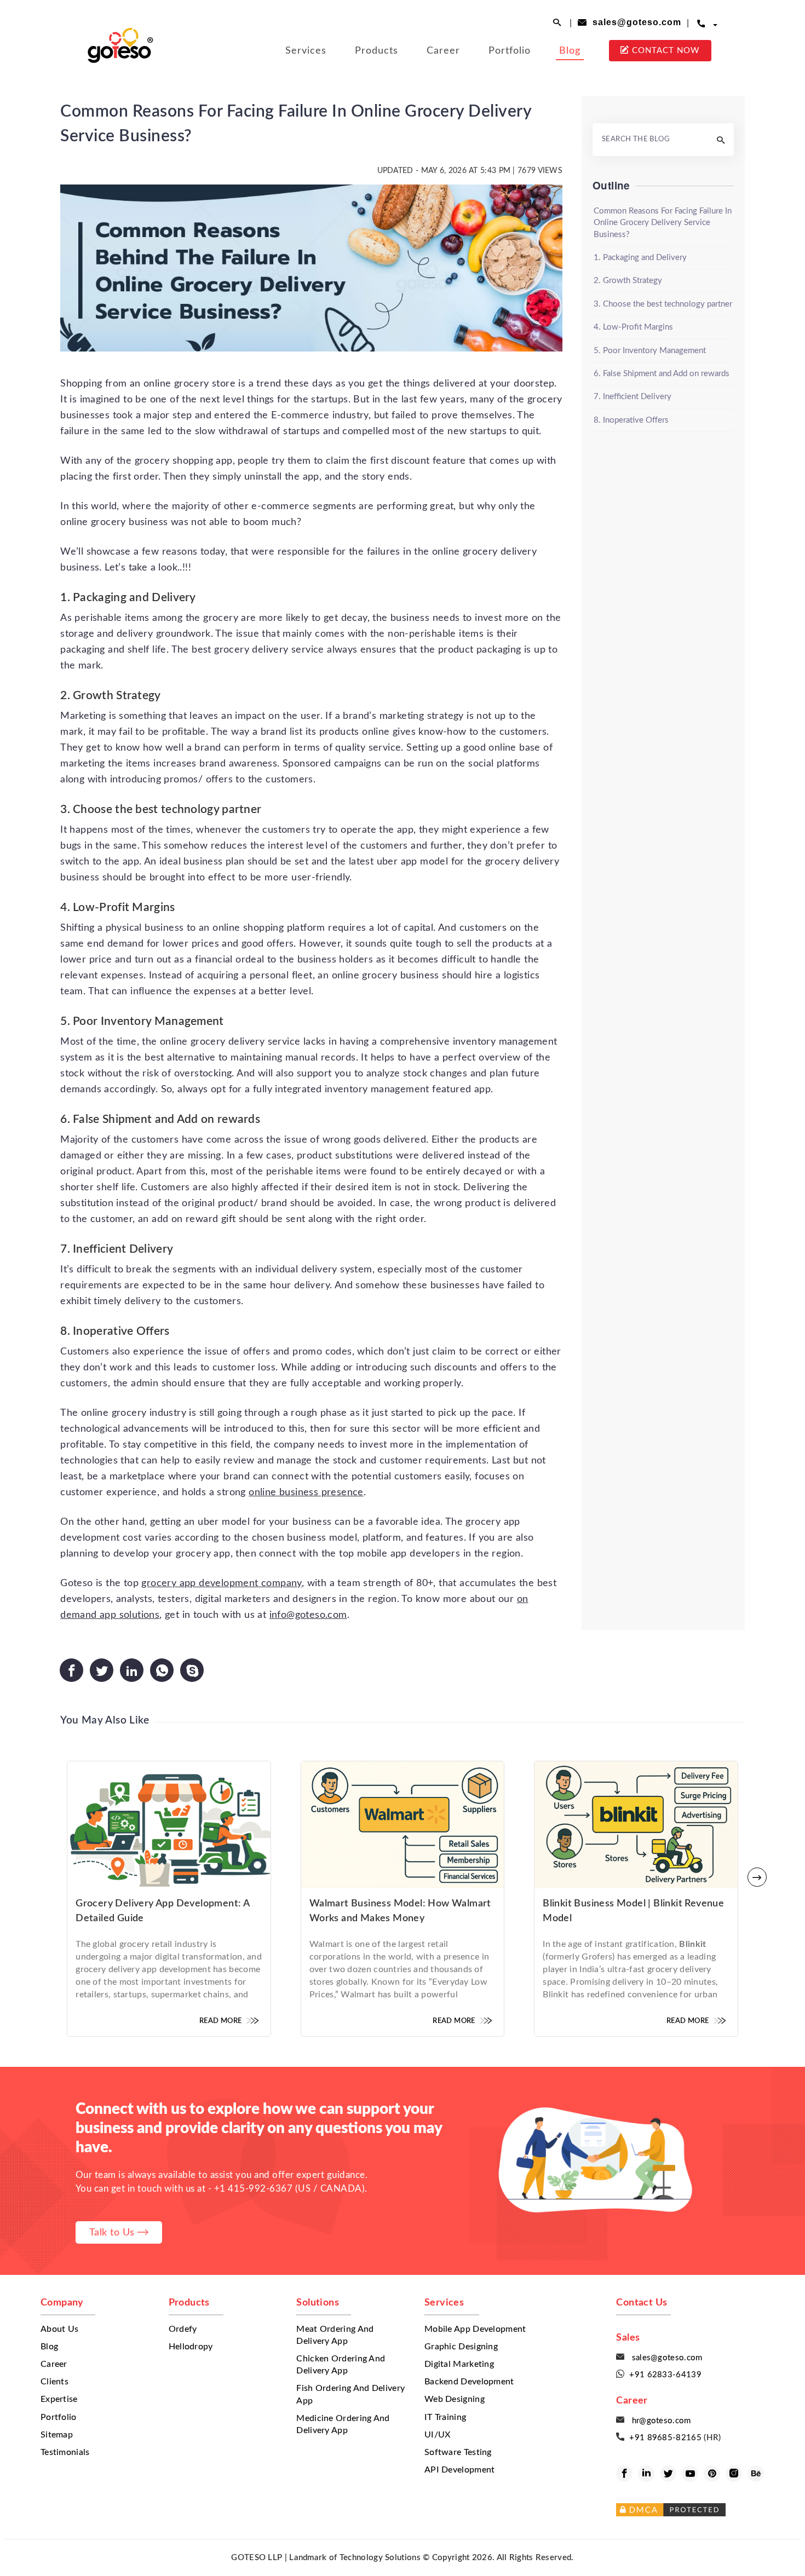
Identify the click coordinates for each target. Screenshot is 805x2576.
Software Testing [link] (458, 2453)
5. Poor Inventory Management (650, 351)
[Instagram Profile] (734, 2474)
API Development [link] (460, 2470)
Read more (222, 2021)
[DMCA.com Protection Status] (704, 2510)
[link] (120, 36)
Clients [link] (54, 2382)
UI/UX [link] (438, 2435)
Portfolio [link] (510, 51)
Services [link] (306, 51)
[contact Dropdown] (715, 24)
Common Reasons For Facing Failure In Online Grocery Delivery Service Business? (663, 223)
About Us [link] (59, 2329)
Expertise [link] (59, 2399)
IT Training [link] (445, 2417)
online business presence (306, 1492)
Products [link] (376, 51)
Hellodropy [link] (191, 2347)
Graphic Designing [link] (461, 2347)
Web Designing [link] (455, 2399)
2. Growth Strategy (628, 281)
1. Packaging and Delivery (640, 258)
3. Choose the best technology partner (663, 304)
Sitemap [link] (57, 2435)
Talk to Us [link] (114, 2232)
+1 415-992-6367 (254, 2189)
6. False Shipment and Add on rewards (662, 374)
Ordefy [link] (183, 2329)
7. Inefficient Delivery (633, 397)
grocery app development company (221, 1583)
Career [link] (443, 51)
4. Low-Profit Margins (633, 327)
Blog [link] (570, 51)
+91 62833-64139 (665, 2375)
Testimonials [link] (65, 2453)
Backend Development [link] (469, 2382)
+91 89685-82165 (666, 2438)
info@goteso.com (308, 1615)
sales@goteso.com (634, 22)
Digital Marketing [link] (459, 2364)
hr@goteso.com (659, 2421)
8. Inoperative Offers (631, 420)
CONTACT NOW (660, 50)
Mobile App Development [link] (475, 2329)
